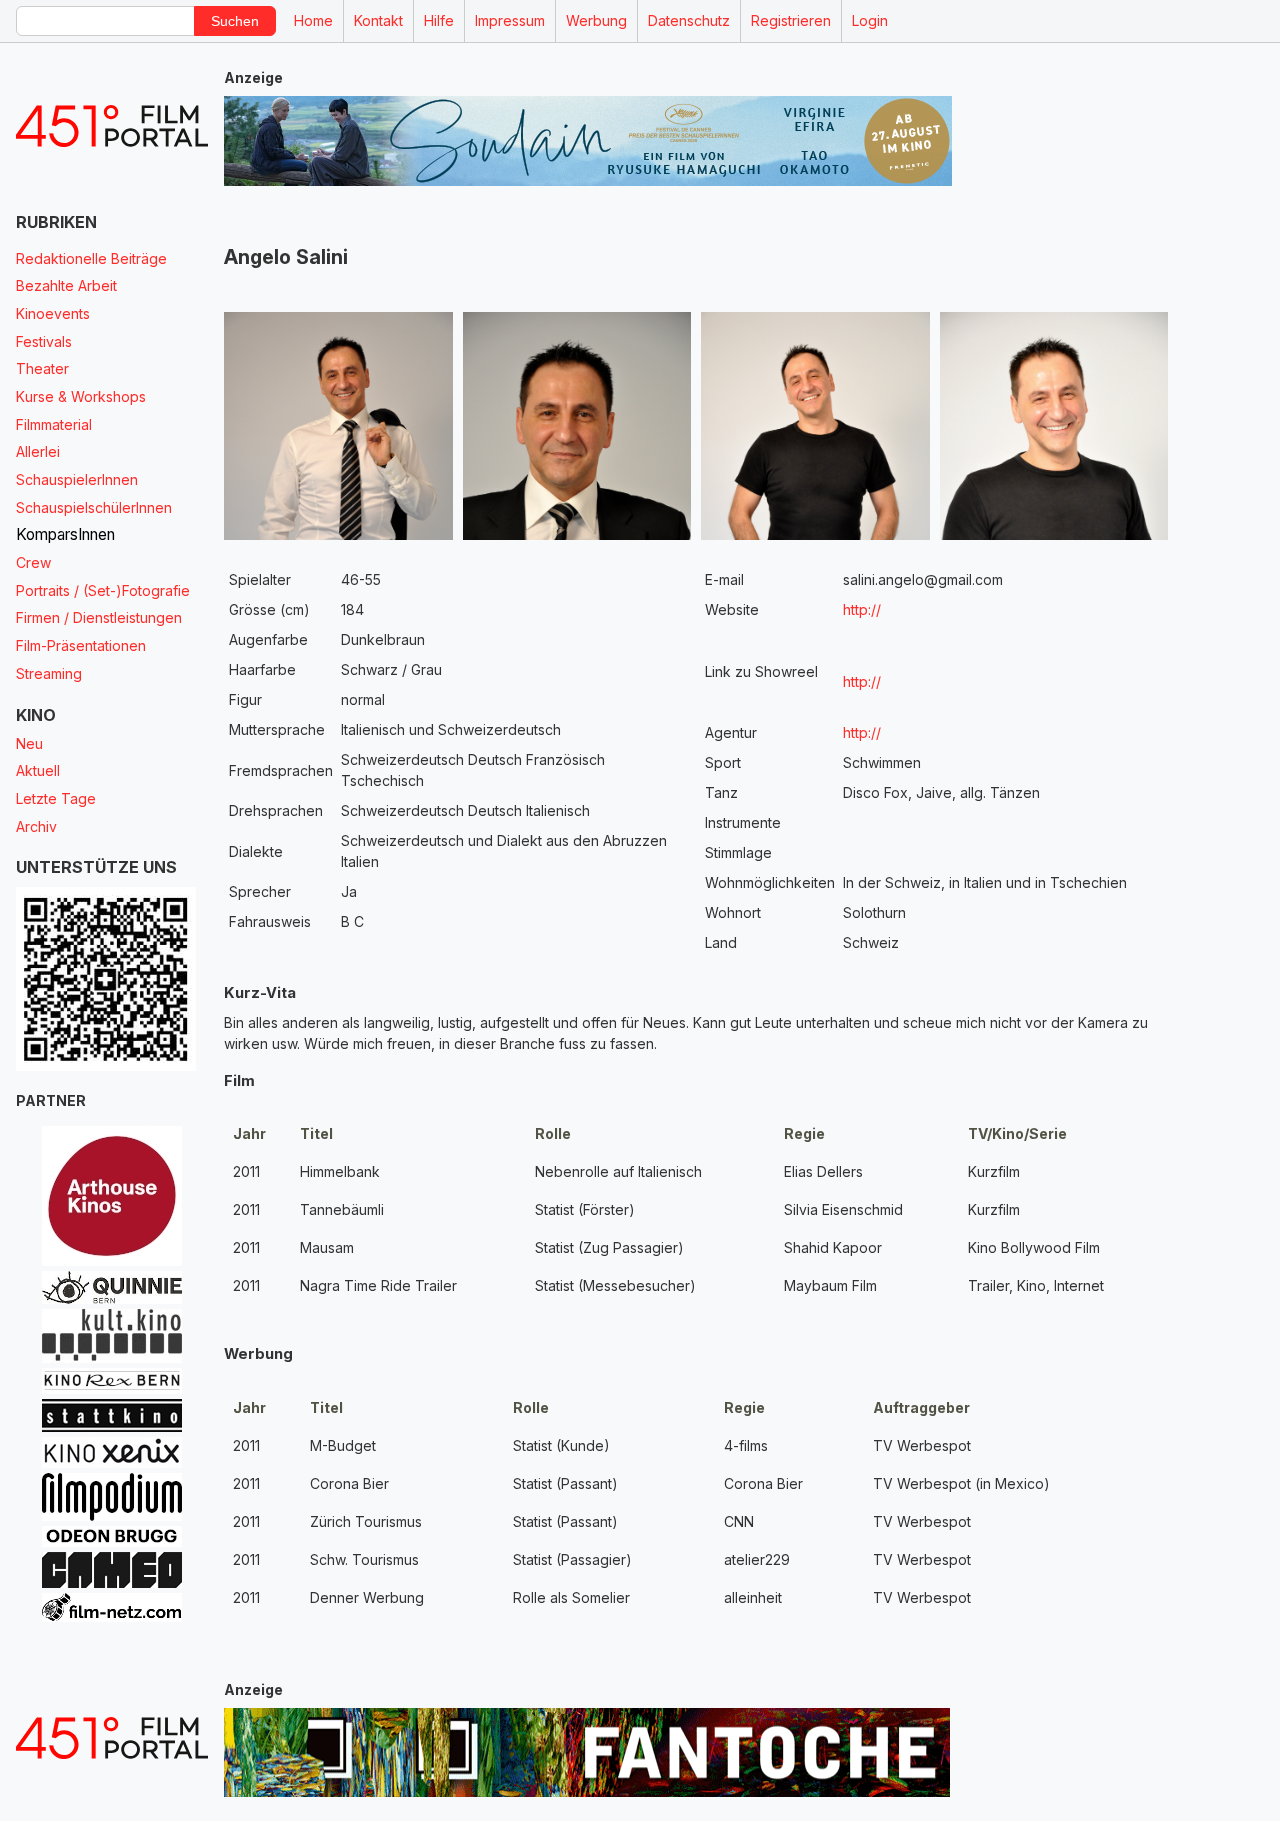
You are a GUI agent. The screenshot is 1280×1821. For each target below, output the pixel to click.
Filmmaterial (54, 424)
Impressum (510, 20)
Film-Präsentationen (81, 645)
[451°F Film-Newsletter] (112, 126)
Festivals (44, 341)
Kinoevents (53, 313)
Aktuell (38, 770)
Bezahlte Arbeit (66, 285)
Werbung (596, 20)
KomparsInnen (65, 534)
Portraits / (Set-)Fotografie (103, 590)
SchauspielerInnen (77, 479)
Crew (33, 562)
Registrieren (791, 20)
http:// (862, 609)
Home (313, 20)
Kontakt (378, 20)
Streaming (49, 673)
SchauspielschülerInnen (94, 507)
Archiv (36, 826)
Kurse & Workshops (81, 396)
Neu (29, 743)
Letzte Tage (56, 798)
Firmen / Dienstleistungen (99, 617)
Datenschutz (689, 20)
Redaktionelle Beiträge (91, 258)
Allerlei (38, 451)
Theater (42, 368)
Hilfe (439, 20)
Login (870, 20)
